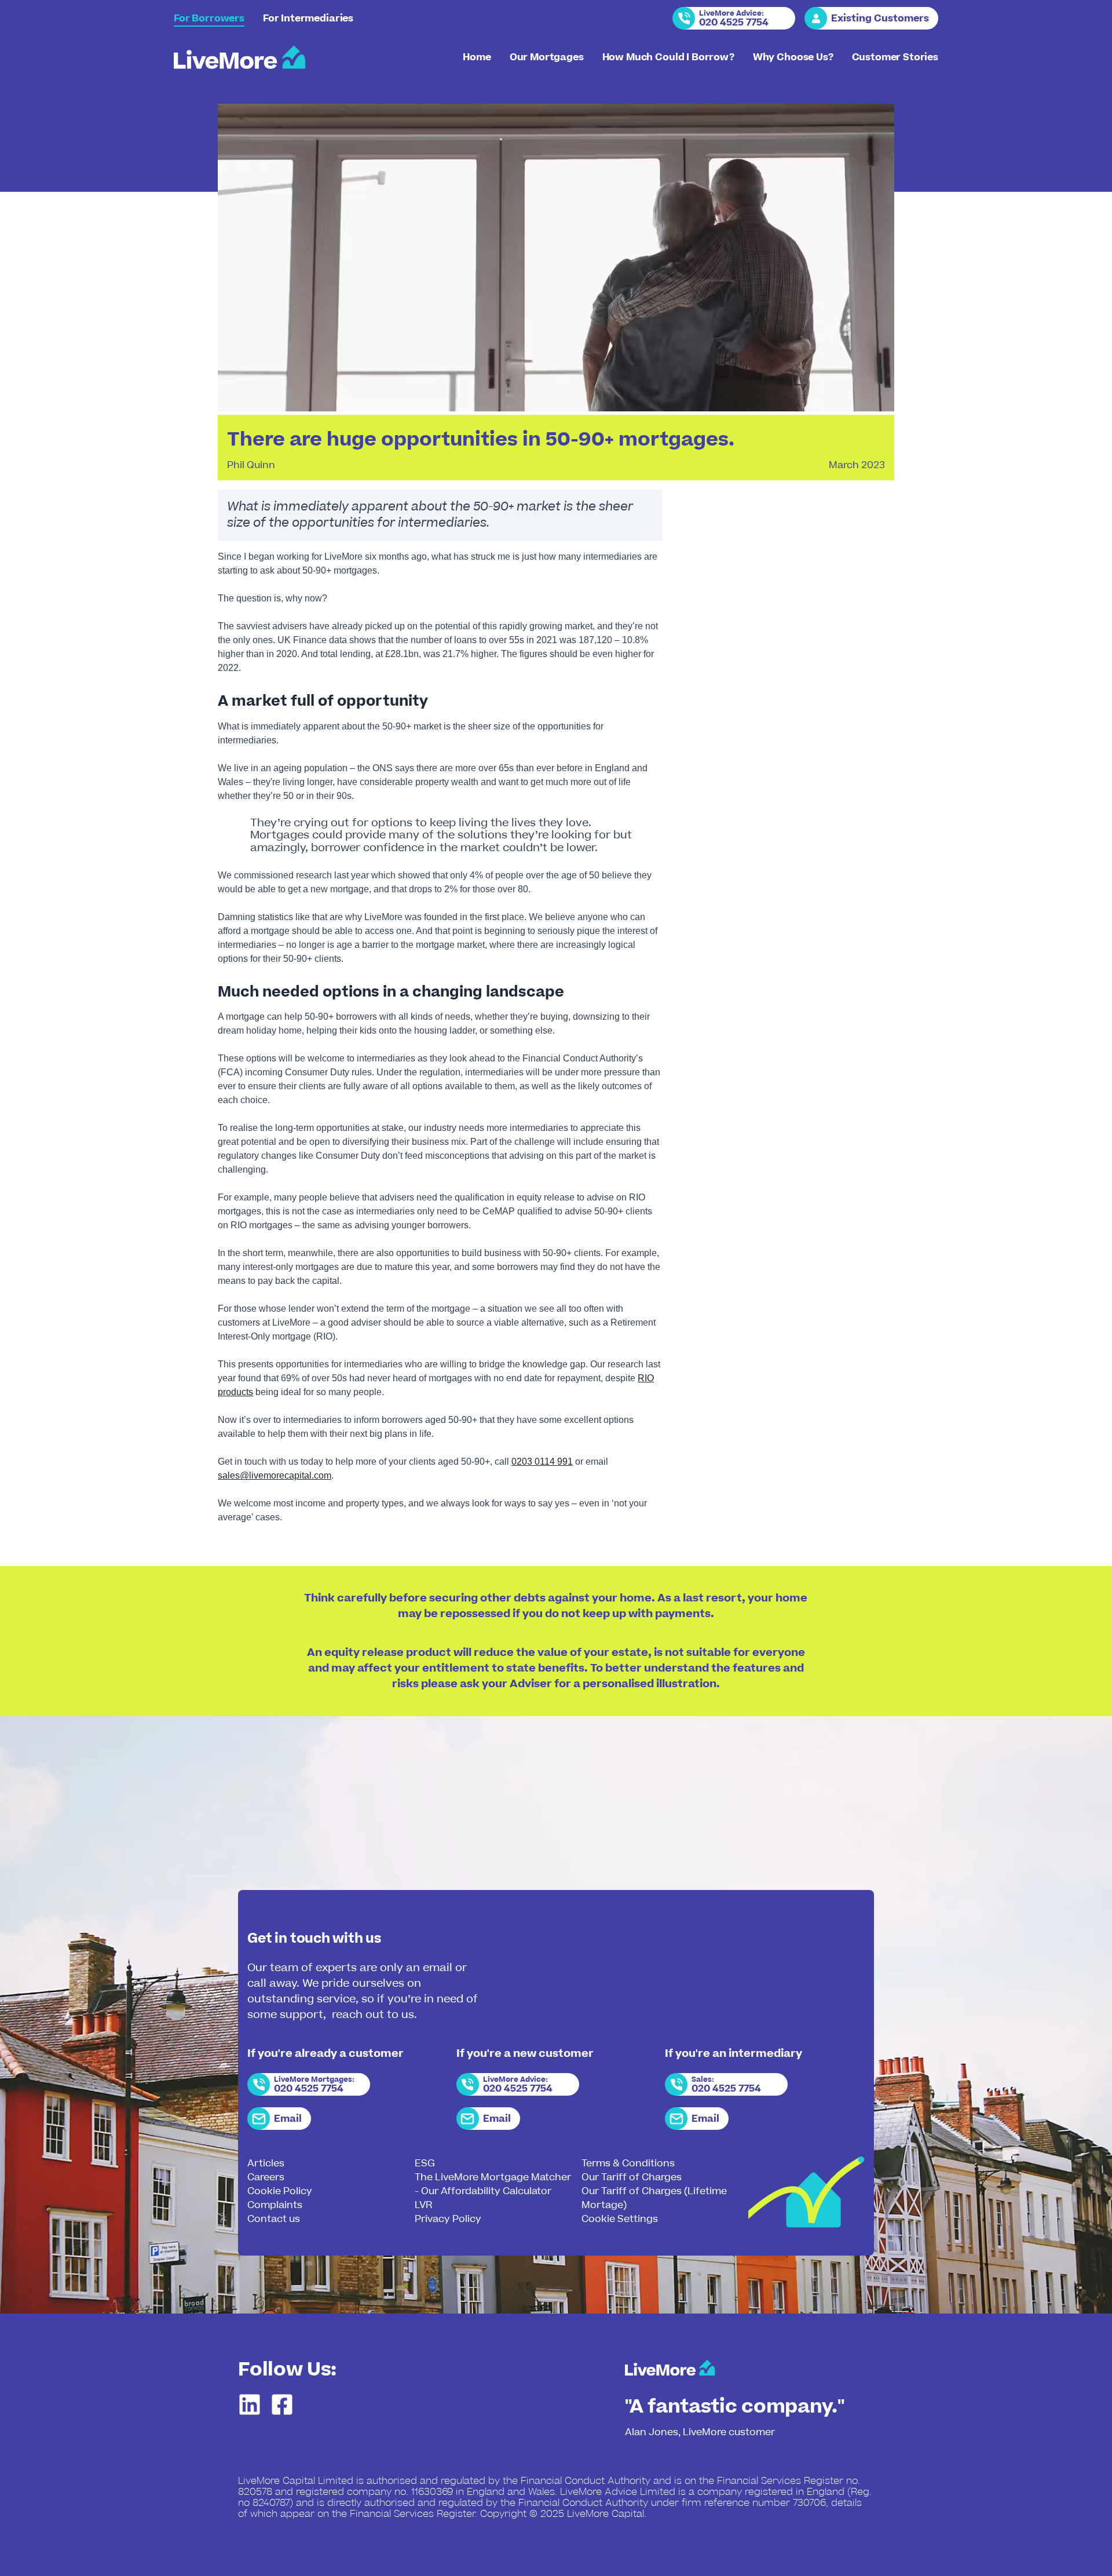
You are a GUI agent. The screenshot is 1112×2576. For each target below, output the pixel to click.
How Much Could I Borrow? (668, 57)
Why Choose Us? (793, 57)
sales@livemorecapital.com (275, 1475)
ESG (425, 2163)
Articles (266, 2163)
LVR (423, 2205)
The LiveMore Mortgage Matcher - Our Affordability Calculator (493, 2184)
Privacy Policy (448, 2219)
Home (477, 57)
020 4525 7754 (734, 23)
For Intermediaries (308, 19)
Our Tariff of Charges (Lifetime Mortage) (654, 2198)
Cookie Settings (620, 2219)
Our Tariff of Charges (632, 2177)
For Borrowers (209, 19)
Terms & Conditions (628, 2163)
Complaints (275, 2205)
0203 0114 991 (542, 1462)
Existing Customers (880, 19)
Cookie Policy (280, 2191)
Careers (266, 2177)
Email (288, 2119)
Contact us (274, 2219)
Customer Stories (895, 57)
